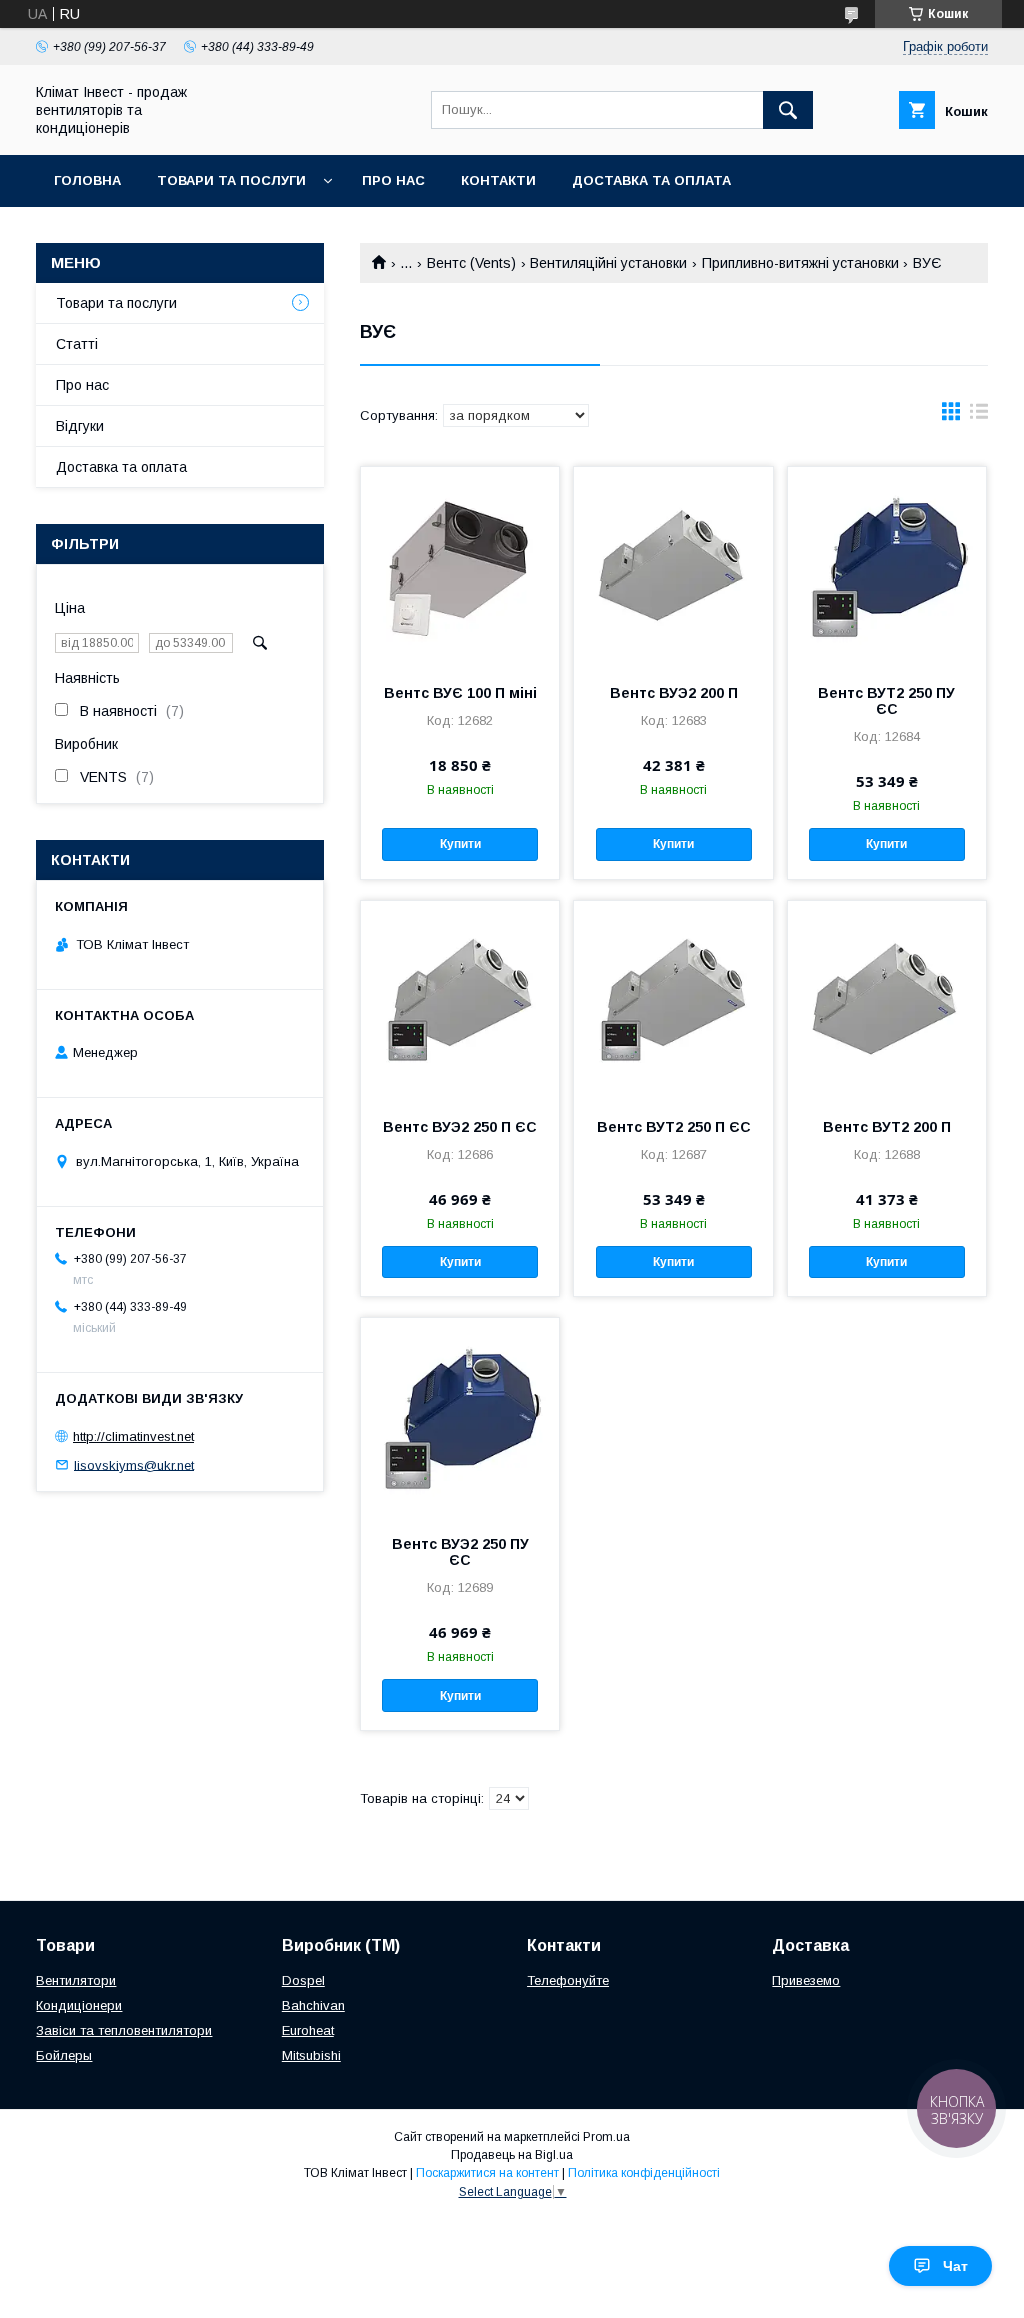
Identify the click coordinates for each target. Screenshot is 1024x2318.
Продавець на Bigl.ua (512, 2155)
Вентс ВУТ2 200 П (887, 1127)
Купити (460, 844)
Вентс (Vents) (471, 263)
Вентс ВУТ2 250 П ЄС (674, 1127)
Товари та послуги (231, 180)
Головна (87, 180)
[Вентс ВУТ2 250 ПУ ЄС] (887, 567)
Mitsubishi (311, 2055)
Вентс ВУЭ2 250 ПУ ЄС (460, 1552)
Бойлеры (64, 2055)
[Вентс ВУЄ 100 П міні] (460, 567)
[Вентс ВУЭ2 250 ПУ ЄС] (460, 1418)
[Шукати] (788, 110)
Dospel (303, 1980)
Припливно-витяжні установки (800, 263)
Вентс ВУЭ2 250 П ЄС (460, 1127)
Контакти (498, 180)
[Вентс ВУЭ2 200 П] (673, 567)
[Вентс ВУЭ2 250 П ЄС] (460, 1001)
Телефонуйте (568, 1980)
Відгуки (80, 426)
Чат (955, 2266)
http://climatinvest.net (133, 1436)
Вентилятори (76, 1980)
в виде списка (979, 416)
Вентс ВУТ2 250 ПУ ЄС (886, 701)
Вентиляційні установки (608, 263)
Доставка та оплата (651, 180)
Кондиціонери (79, 2005)
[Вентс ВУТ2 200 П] (887, 1001)
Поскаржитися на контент (487, 2173)
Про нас (393, 180)
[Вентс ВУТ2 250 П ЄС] (673, 1001)
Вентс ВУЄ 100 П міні (460, 693)
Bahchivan (313, 2005)
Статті (77, 344)
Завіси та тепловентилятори (124, 2030)
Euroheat (308, 2030)
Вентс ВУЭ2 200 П (674, 693)
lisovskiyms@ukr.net (134, 1464)
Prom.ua (606, 2137)
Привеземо (806, 1980)
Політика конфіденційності (644, 2173)
